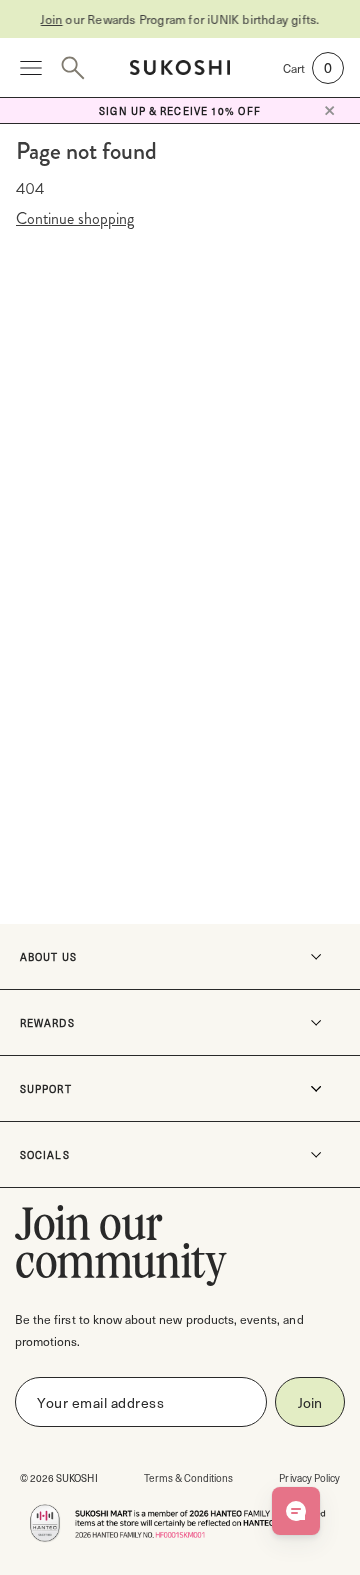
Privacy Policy (309, 1477)
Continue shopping (75, 219)
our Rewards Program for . (179, 19)
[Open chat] (296, 1511)
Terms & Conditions (189, 1477)
